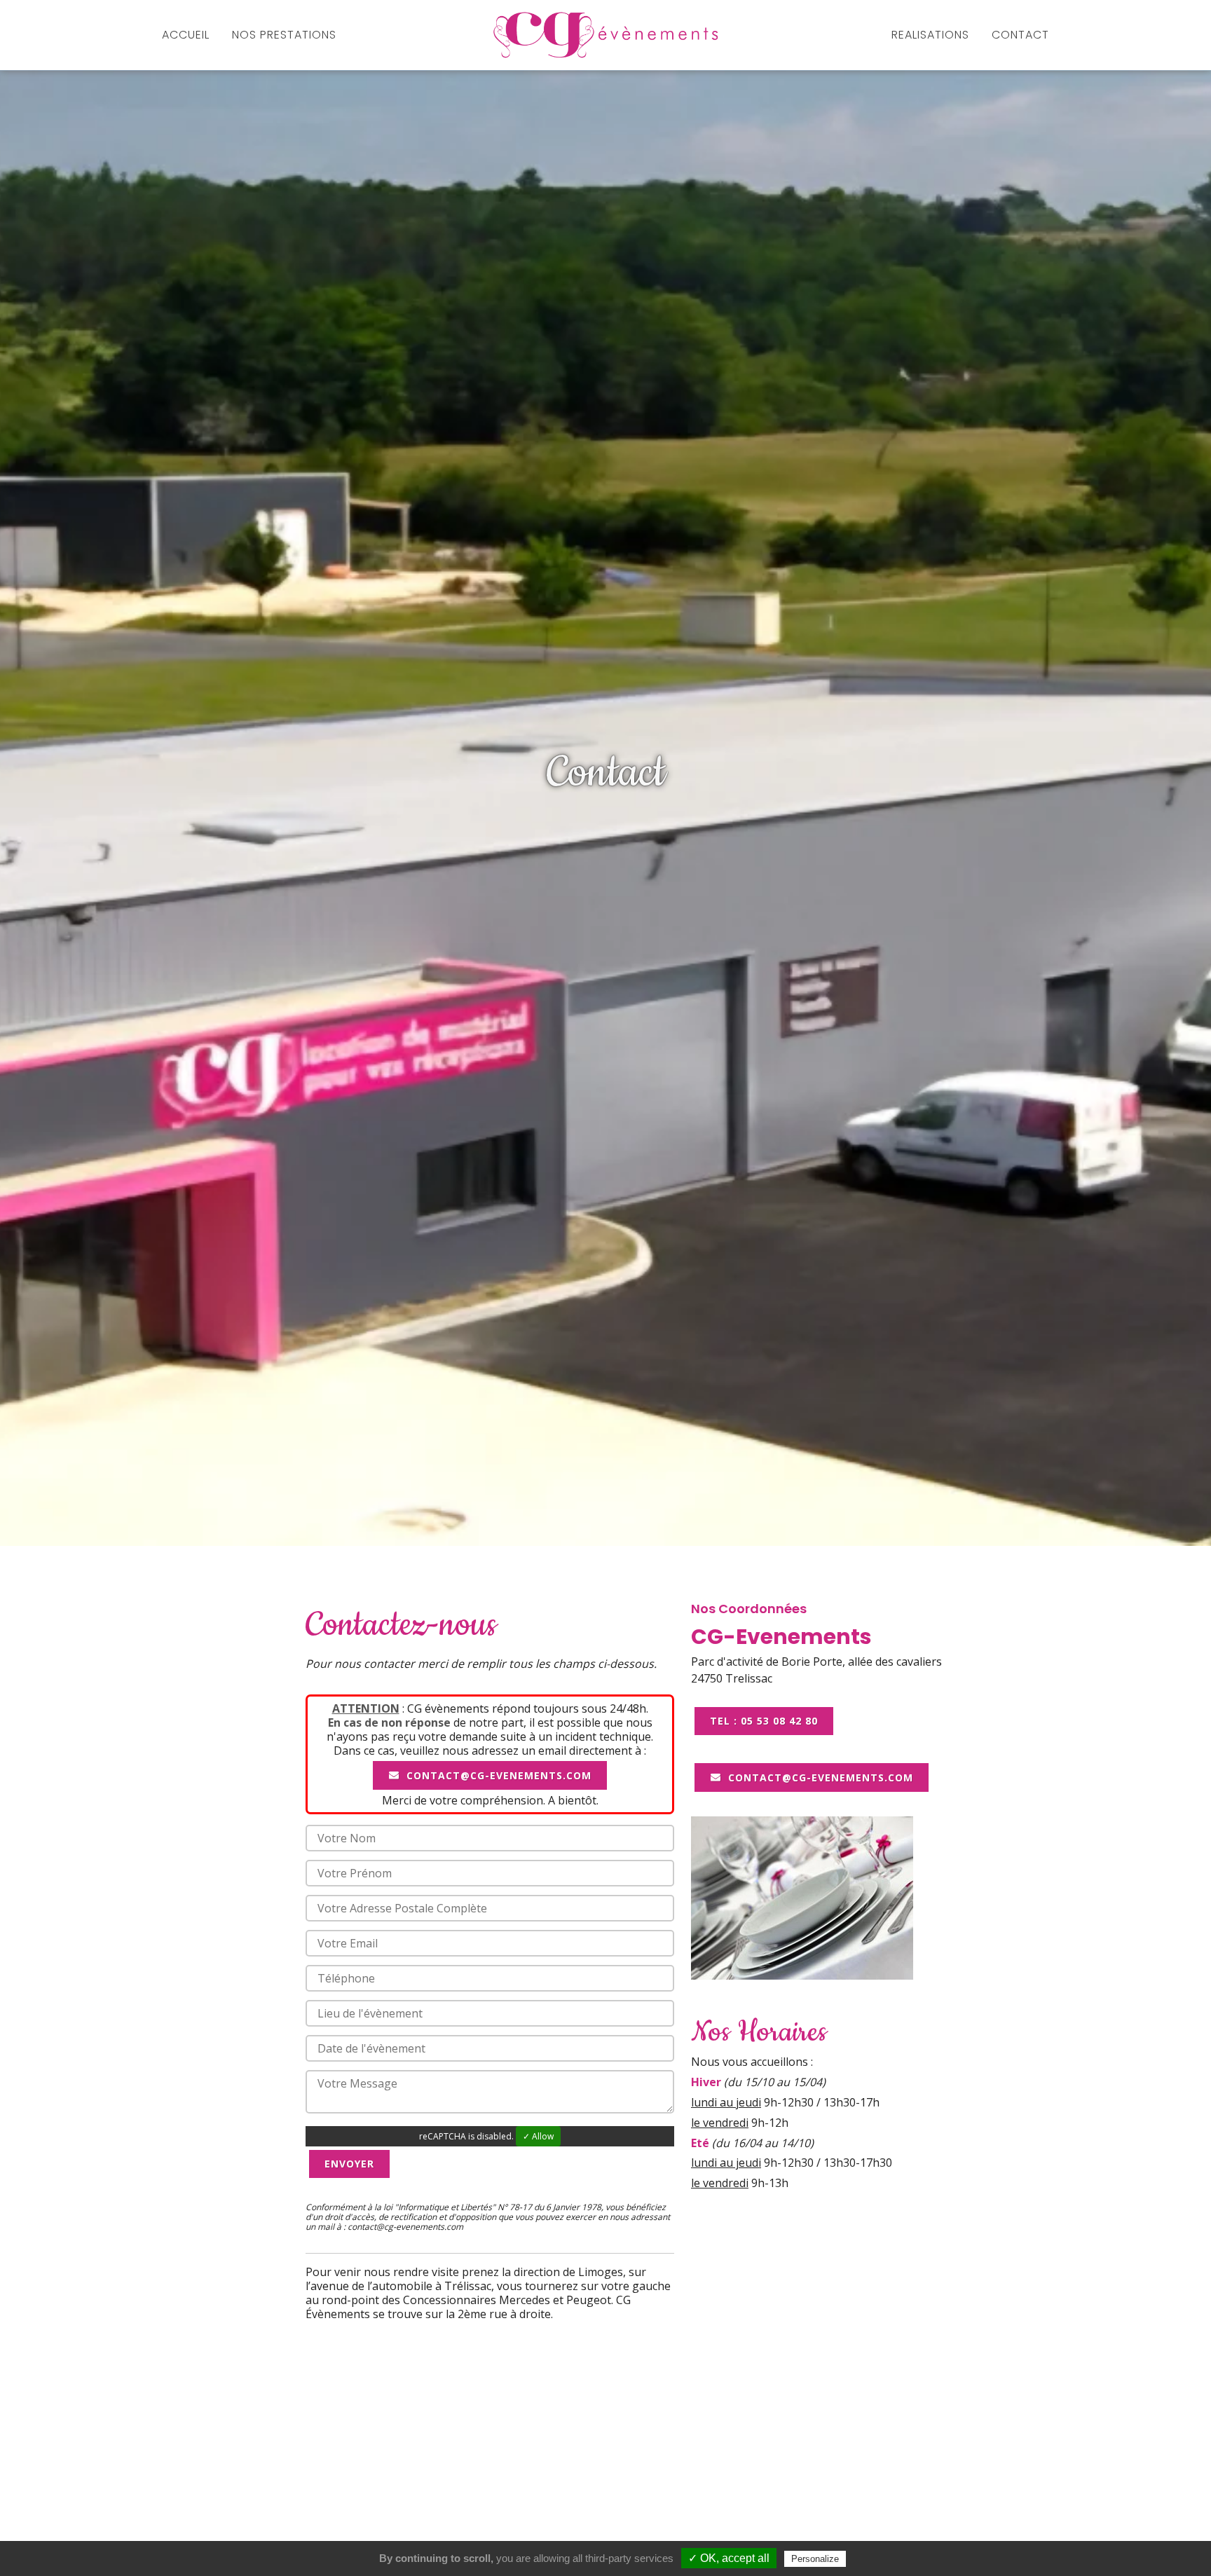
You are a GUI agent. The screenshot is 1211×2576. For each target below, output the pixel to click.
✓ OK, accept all (729, 2558)
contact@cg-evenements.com (497, 1775)
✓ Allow (538, 2136)
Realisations (930, 35)
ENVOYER (349, 2164)
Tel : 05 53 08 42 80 (764, 1721)
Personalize (815, 2559)
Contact (1020, 35)
